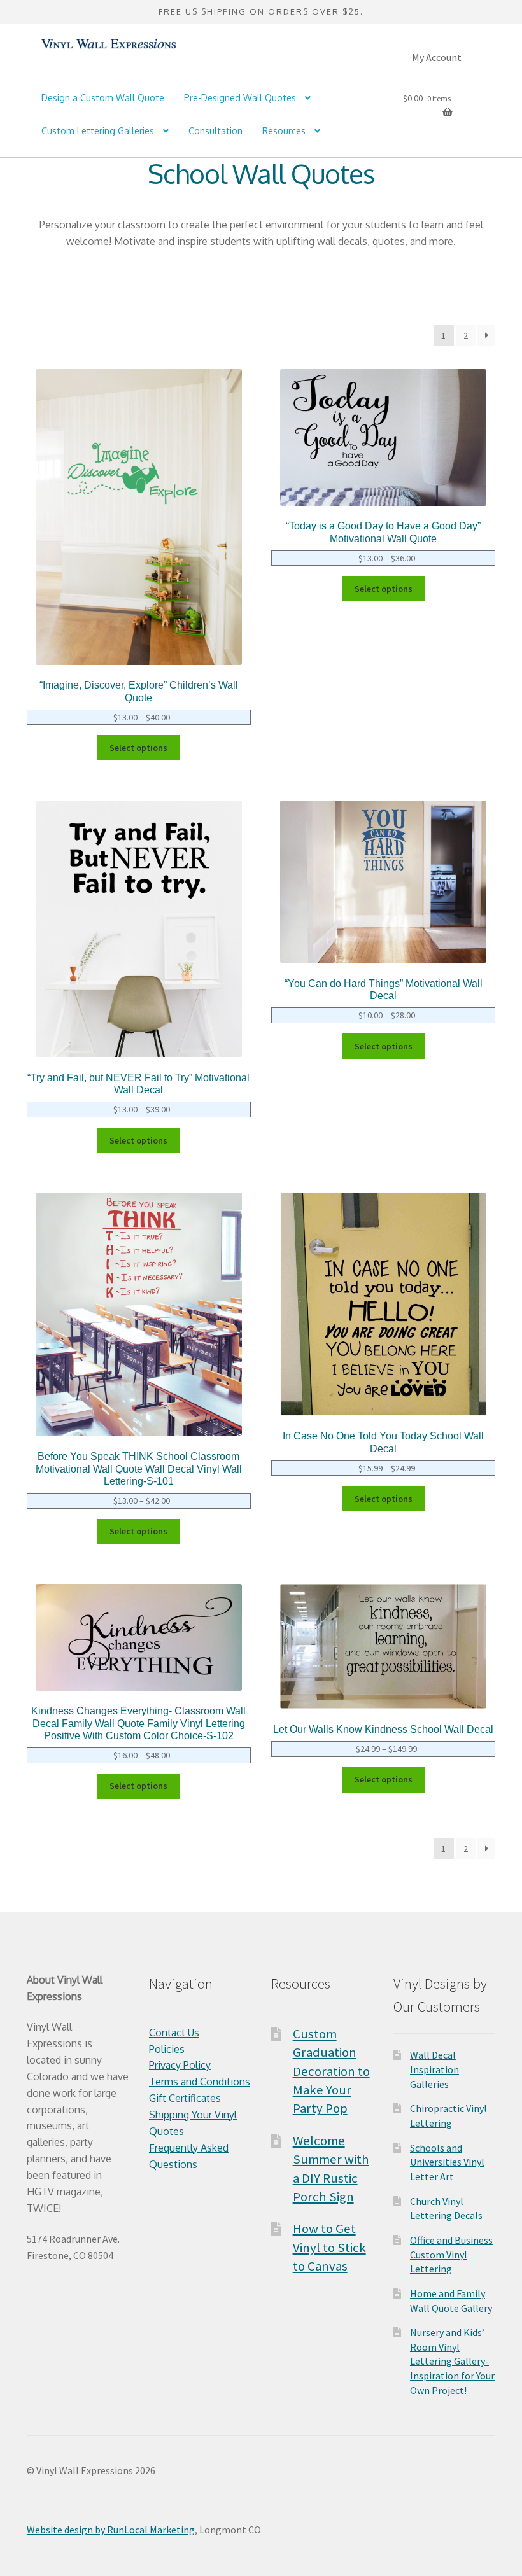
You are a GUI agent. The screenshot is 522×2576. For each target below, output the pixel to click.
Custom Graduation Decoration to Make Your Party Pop (331, 2071)
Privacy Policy (180, 2065)
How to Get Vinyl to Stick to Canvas (329, 2247)
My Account (437, 57)
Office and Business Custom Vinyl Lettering (451, 2254)
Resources (284, 131)
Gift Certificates (185, 2098)
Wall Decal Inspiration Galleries (434, 2069)
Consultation (215, 131)
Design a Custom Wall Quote (103, 98)
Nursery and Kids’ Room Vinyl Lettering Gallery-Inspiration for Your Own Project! (452, 2361)
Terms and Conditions (200, 2082)
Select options (138, 748)
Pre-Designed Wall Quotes (240, 98)
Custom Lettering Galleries (98, 131)
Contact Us (174, 2033)
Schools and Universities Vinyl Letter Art (447, 2162)
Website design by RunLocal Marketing (111, 2530)
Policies (167, 2049)
